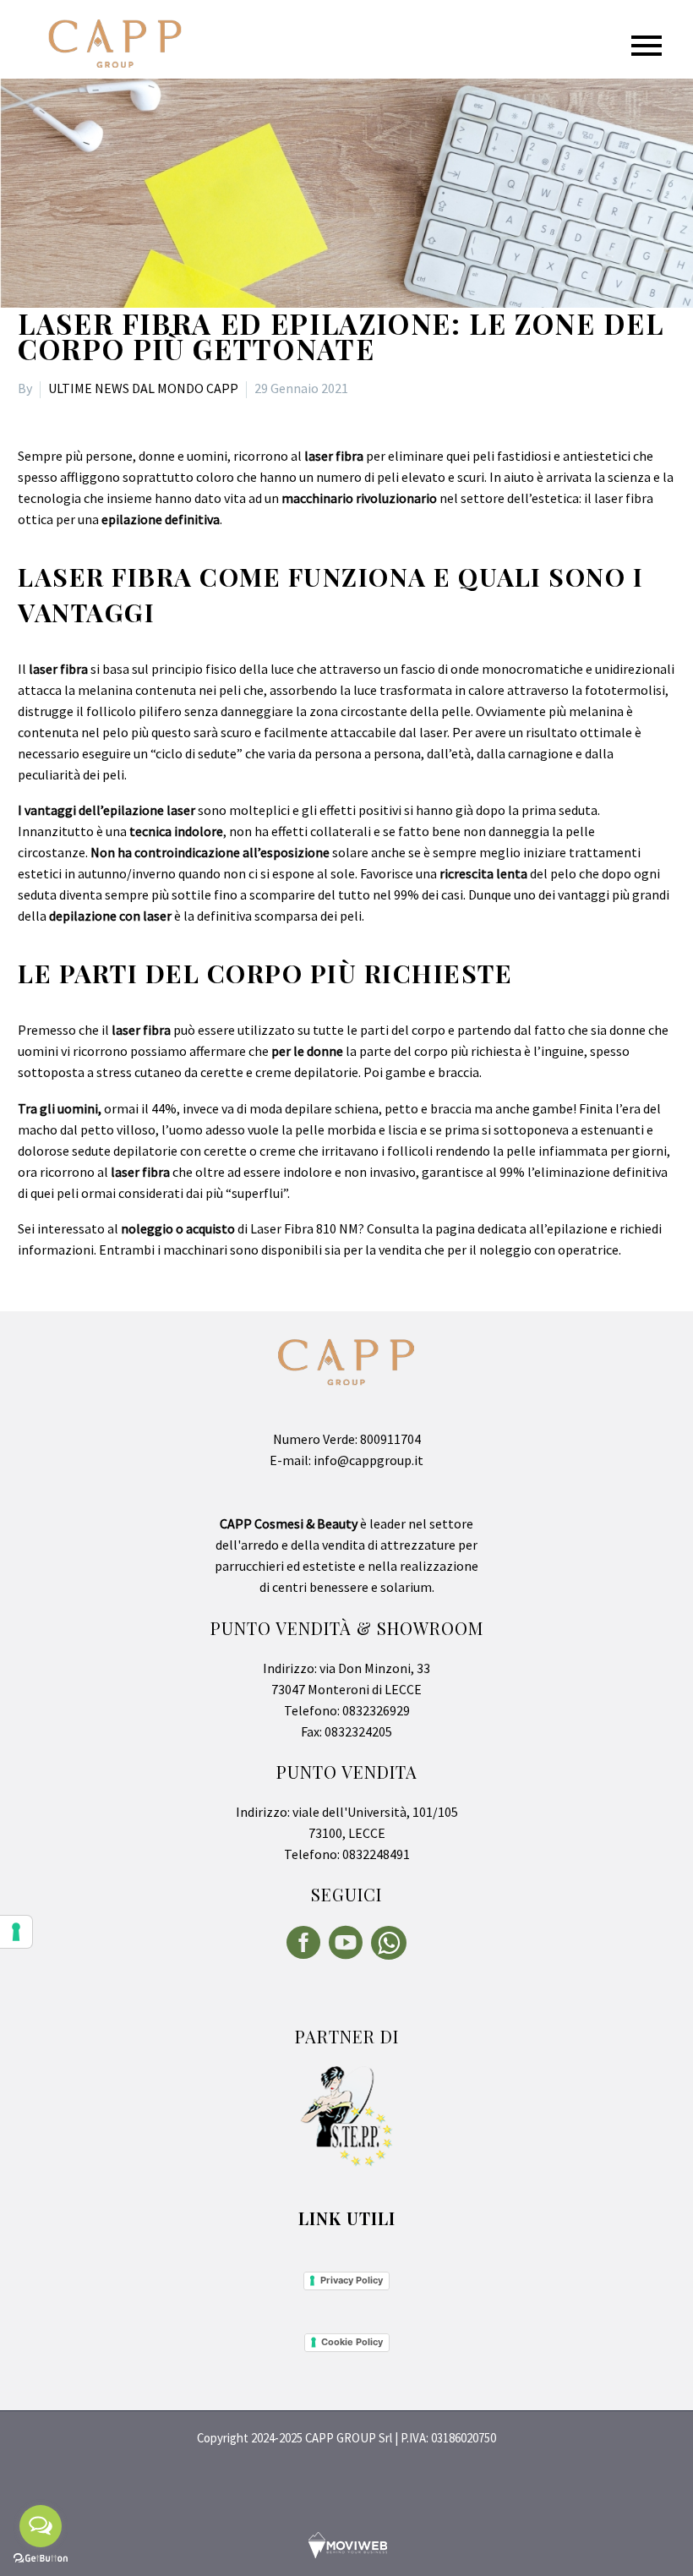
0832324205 (357, 1731)
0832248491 (375, 1854)
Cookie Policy (352, 2342)
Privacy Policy (352, 2280)
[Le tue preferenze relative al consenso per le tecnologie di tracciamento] (16, 1932)
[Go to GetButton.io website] (41, 2559)
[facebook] (303, 1943)
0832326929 (375, 1710)
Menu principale (647, 46)
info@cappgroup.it (367, 1460)
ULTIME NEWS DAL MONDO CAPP (143, 388)
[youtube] (346, 1943)
